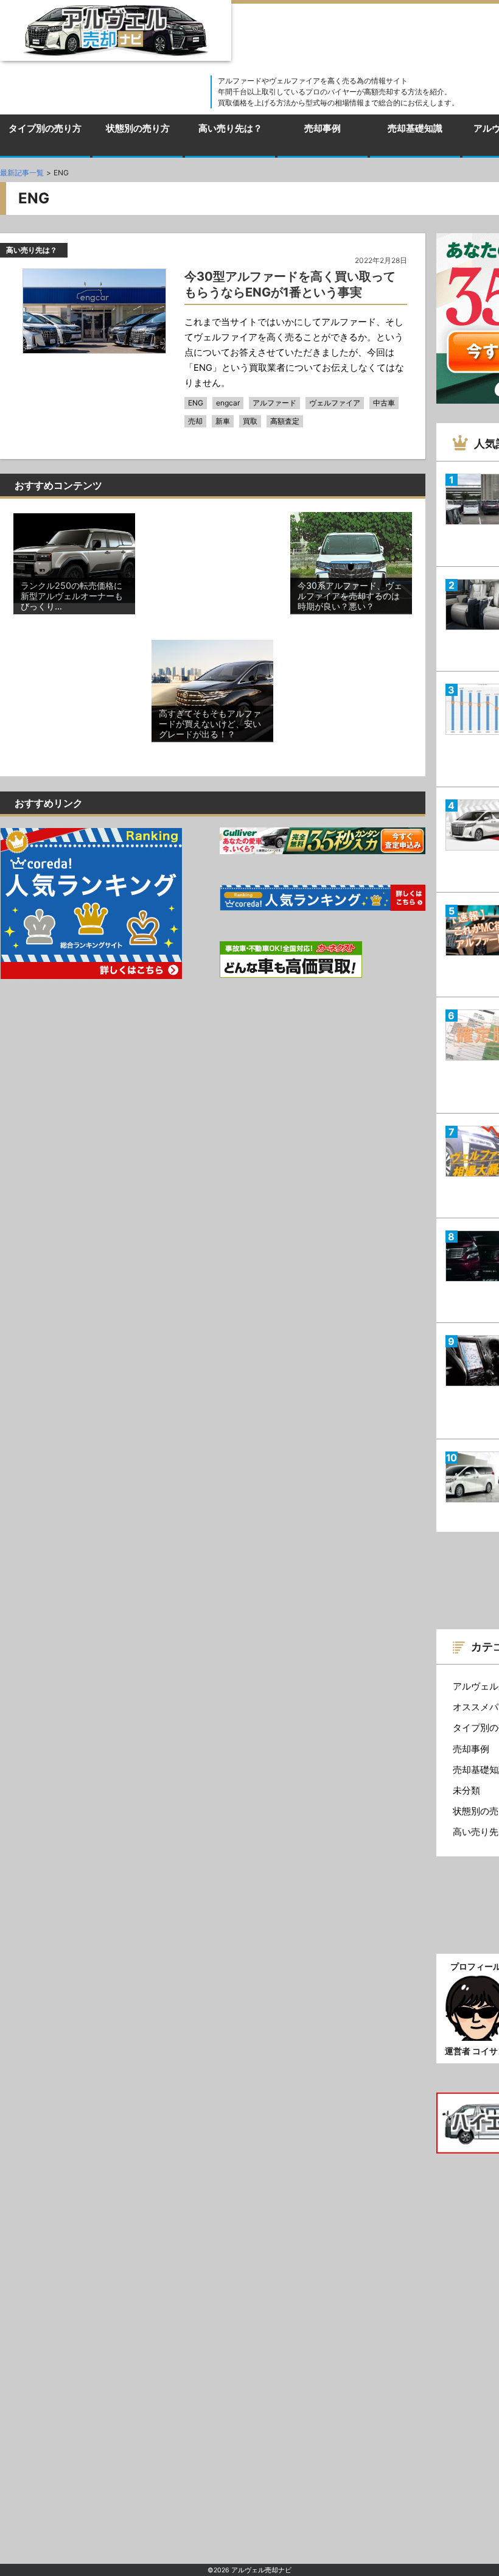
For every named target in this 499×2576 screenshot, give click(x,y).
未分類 (466, 1791)
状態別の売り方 (138, 128)
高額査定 (285, 421)
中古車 (384, 403)
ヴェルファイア (335, 403)
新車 (223, 421)
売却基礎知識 (415, 128)
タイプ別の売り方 (45, 128)
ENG (196, 403)
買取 (250, 421)
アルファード (274, 403)
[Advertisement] (212, 573)
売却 (195, 421)
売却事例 (323, 128)
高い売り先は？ (230, 128)
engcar (228, 403)
